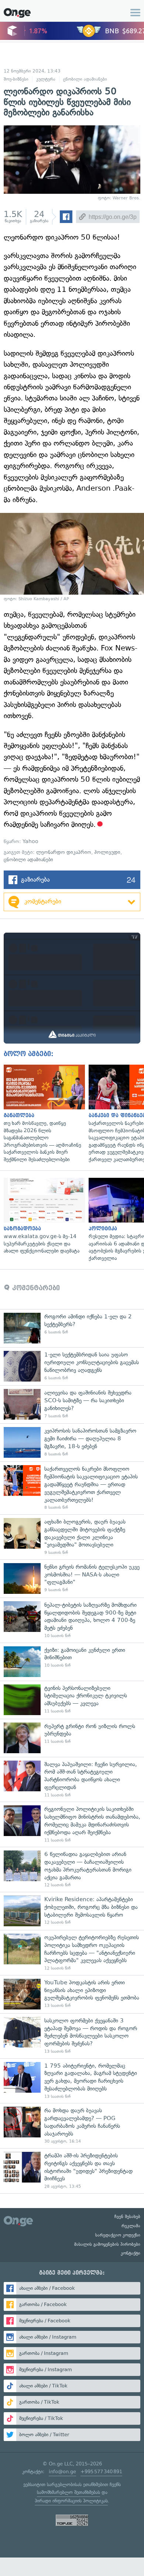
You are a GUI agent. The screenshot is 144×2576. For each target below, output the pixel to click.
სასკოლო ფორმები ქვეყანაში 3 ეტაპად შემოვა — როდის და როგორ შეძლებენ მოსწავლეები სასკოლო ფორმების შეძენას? (72, 2036)
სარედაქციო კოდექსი (118, 2235)
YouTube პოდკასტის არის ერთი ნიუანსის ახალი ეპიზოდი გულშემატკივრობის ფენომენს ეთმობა (72, 1994)
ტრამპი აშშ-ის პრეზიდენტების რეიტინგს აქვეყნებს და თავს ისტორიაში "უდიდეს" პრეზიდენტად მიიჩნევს (72, 2171)
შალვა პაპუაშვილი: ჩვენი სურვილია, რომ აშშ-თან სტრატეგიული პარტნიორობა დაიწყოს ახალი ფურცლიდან (72, 1779)
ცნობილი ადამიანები (85, 79)
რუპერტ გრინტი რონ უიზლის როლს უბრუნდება (72, 1738)
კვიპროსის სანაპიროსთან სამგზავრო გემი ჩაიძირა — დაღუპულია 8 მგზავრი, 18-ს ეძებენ (72, 1442)
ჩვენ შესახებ (127, 2217)
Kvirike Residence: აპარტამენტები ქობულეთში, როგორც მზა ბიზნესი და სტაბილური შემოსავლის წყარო (72, 1911)
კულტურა (46, 79)
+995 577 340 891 (101, 2472)
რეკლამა (131, 2226)
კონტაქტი (131, 2253)
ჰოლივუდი (107, 852)
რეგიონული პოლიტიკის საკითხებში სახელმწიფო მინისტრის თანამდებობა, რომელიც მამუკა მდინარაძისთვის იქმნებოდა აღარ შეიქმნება (72, 1824)
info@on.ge (62, 2472)
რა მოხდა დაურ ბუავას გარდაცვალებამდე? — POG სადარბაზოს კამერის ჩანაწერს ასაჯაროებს (72, 2126)
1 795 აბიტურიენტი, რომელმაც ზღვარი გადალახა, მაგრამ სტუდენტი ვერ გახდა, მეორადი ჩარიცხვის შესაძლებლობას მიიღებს (72, 2081)
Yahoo (30, 841)
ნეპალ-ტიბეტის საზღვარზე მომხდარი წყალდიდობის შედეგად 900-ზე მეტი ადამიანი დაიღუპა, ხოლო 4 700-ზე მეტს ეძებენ (72, 1620)
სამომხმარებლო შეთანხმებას (68, 2492)
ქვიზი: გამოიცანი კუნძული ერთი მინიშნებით (72, 1662)
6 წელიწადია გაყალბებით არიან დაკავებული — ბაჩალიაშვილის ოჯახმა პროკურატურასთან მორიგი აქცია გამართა (72, 1869)
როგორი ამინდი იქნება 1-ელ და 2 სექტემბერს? (72, 1328)
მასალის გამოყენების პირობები (107, 2244)
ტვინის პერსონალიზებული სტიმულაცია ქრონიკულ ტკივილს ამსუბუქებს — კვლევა (72, 1700)
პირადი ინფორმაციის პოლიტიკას (71, 2501)
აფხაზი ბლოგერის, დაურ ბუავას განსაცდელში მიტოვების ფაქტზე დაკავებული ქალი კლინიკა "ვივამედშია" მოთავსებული (72, 1537)
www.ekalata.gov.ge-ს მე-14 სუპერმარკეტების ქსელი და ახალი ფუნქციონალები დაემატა (42, 1216)
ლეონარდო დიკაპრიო (64, 852)
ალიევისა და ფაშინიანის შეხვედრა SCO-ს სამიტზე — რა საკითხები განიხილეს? (72, 1404)
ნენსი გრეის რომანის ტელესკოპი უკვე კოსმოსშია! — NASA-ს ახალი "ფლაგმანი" (72, 1578)
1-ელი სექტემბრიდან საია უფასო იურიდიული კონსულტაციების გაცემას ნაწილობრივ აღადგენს (72, 1366)
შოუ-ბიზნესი (16, 79)
